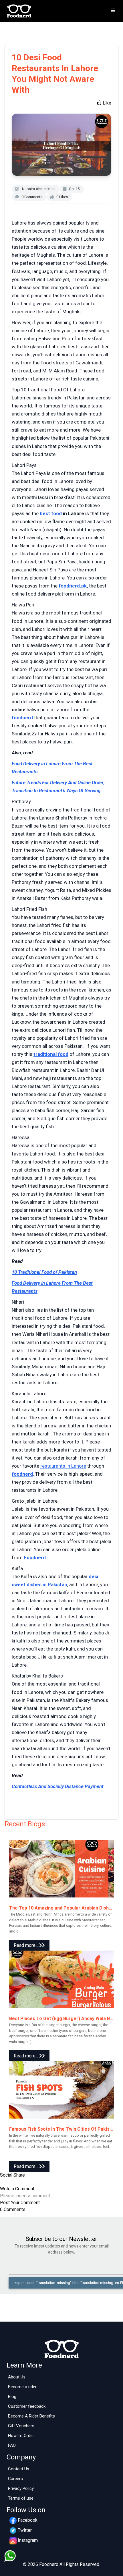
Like (106, 103)
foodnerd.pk (73, 586)
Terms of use (21, 2498)
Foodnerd (34, 1557)
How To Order (21, 2436)
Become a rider (22, 2387)
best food (50, 513)
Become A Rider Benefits (31, 2416)
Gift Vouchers (21, 2426)
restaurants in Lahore (63, 1466)
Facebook (28, 2520)
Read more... (26, 1945)
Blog (12, 2397)
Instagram (28, 2540)
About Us (17, 2377)
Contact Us (19, 2469)
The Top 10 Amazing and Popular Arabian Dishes (62, 1908)
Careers (15, 2479)
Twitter (25, 2530)
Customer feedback (27, 2406)
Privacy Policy (21, 2488)
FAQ (12, 2445)
